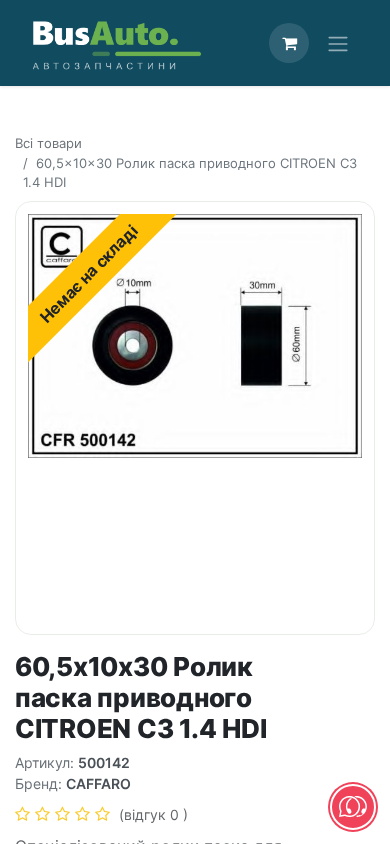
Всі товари (48, 143)
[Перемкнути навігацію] (338, 43)
